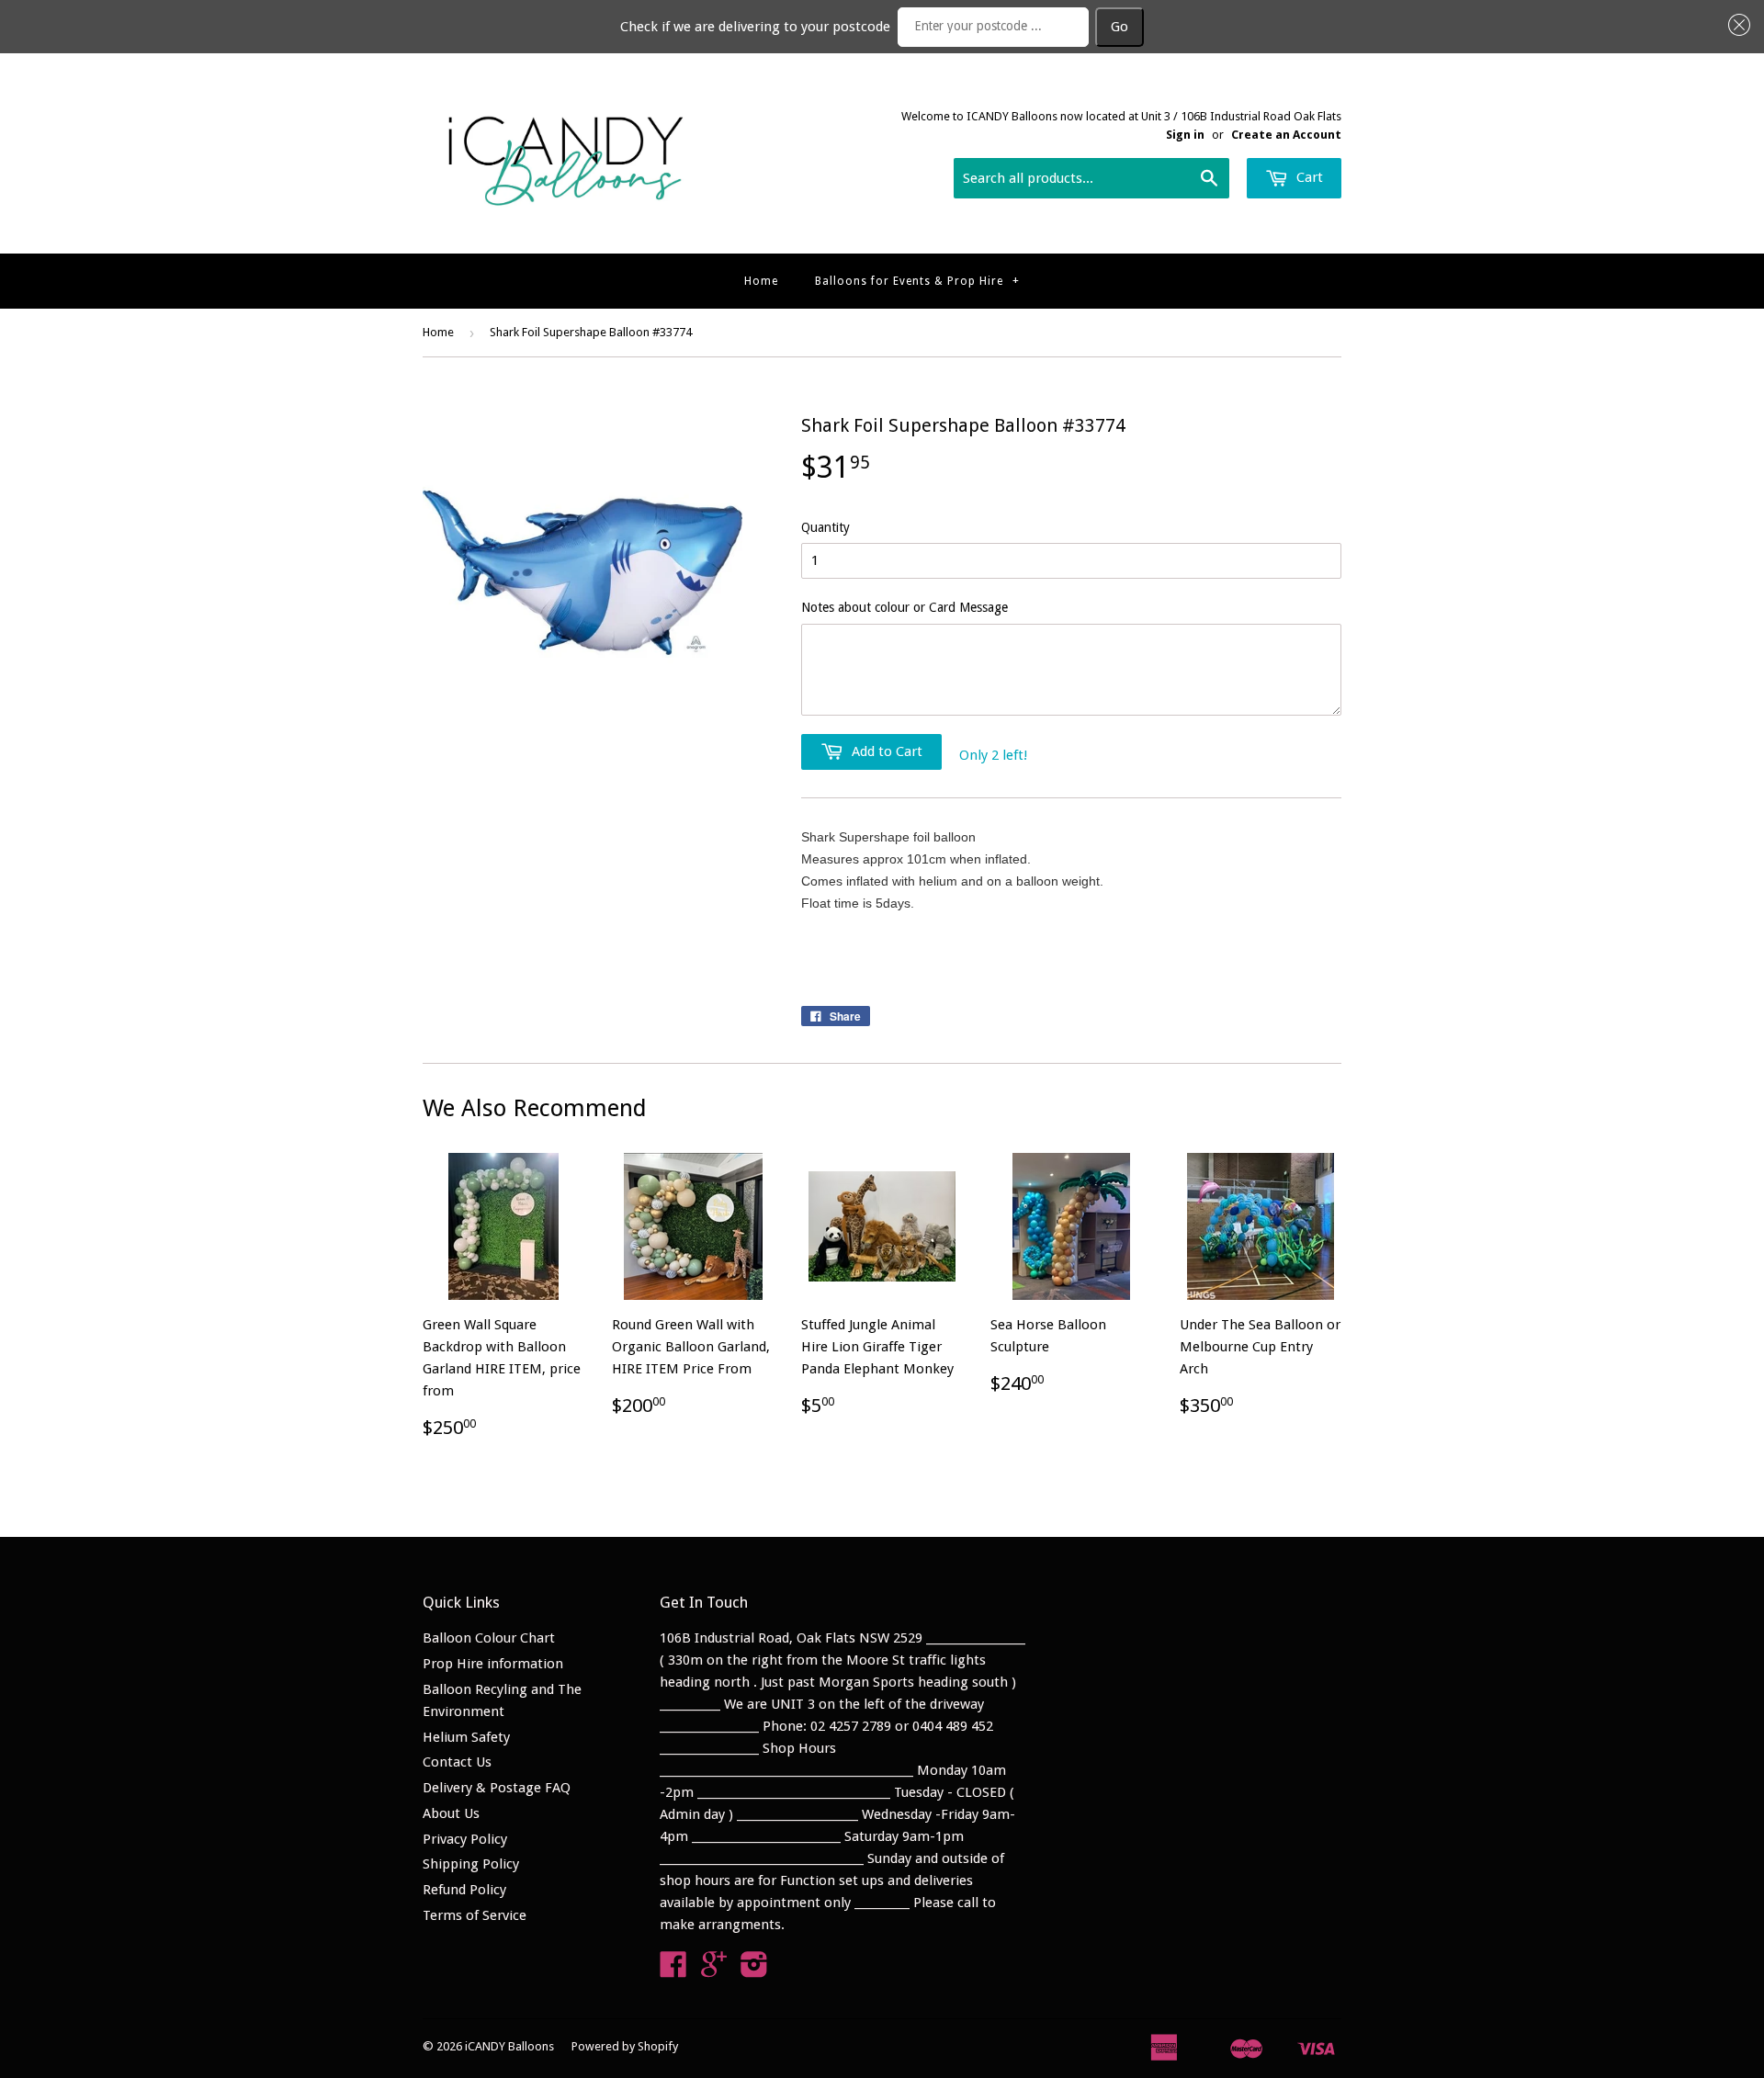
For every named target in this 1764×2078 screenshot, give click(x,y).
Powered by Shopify (625, 2046)
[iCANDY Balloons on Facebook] (673, 1971)
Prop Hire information (493, 1664)
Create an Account (1286, 135)
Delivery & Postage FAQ (497, 1788)
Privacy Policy (465, 1839)
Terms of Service (475, 1915)
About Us (451, 1813)
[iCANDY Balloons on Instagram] (754, 1971)
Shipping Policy (471, 1864)
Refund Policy (464, 1890)
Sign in (1185, 135)
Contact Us (457, 1762)
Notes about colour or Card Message (905, 607)
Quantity (825, 527)
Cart (1308, 177)
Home (761, 281)
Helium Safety (466, 1737)
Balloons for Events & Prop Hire (917, 281)
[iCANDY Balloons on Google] (714, 1971)
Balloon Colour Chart (489, 1638)
